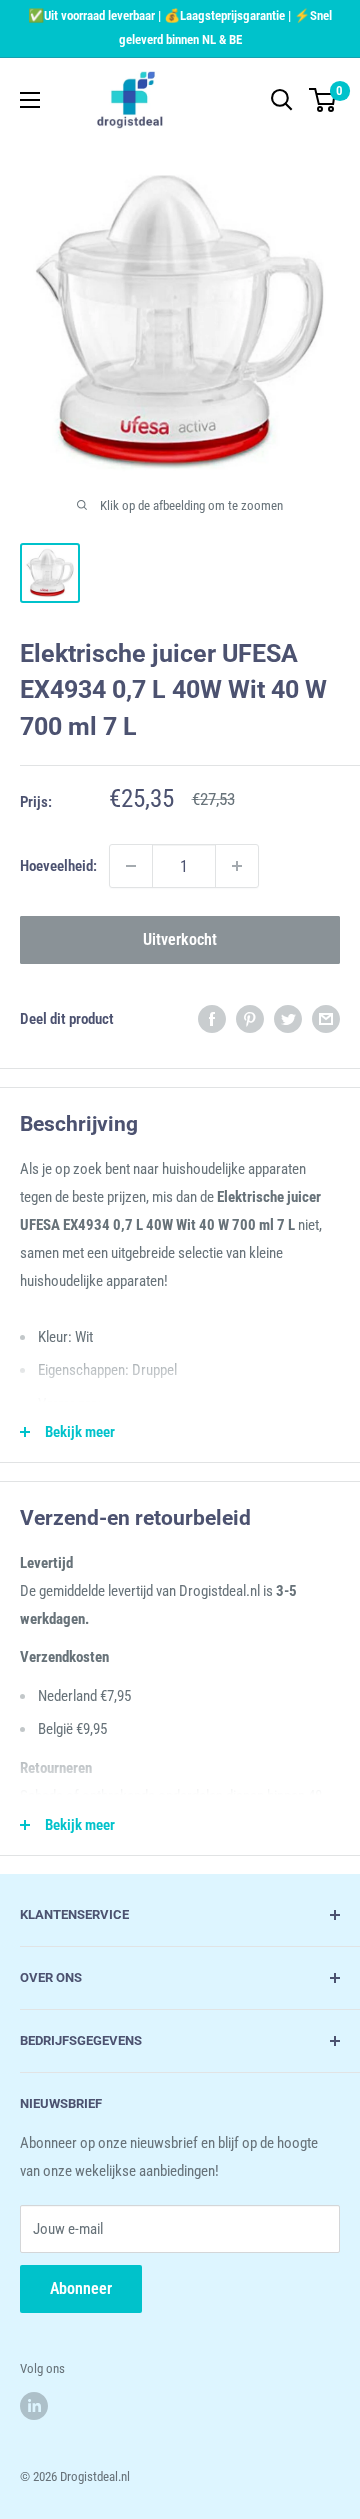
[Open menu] (30, 100)
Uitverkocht (180, 939)
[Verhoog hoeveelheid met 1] (237, 866)
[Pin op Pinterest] (250, 1018)
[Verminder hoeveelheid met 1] (131, 866)
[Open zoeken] (282, 100)
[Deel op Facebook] (212, 1018)
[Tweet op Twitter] (288, 1018)
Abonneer (81, 2288)
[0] (323, 100)
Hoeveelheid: (58, 866)
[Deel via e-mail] (326, 1018)
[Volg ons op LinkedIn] (34, 2406)
